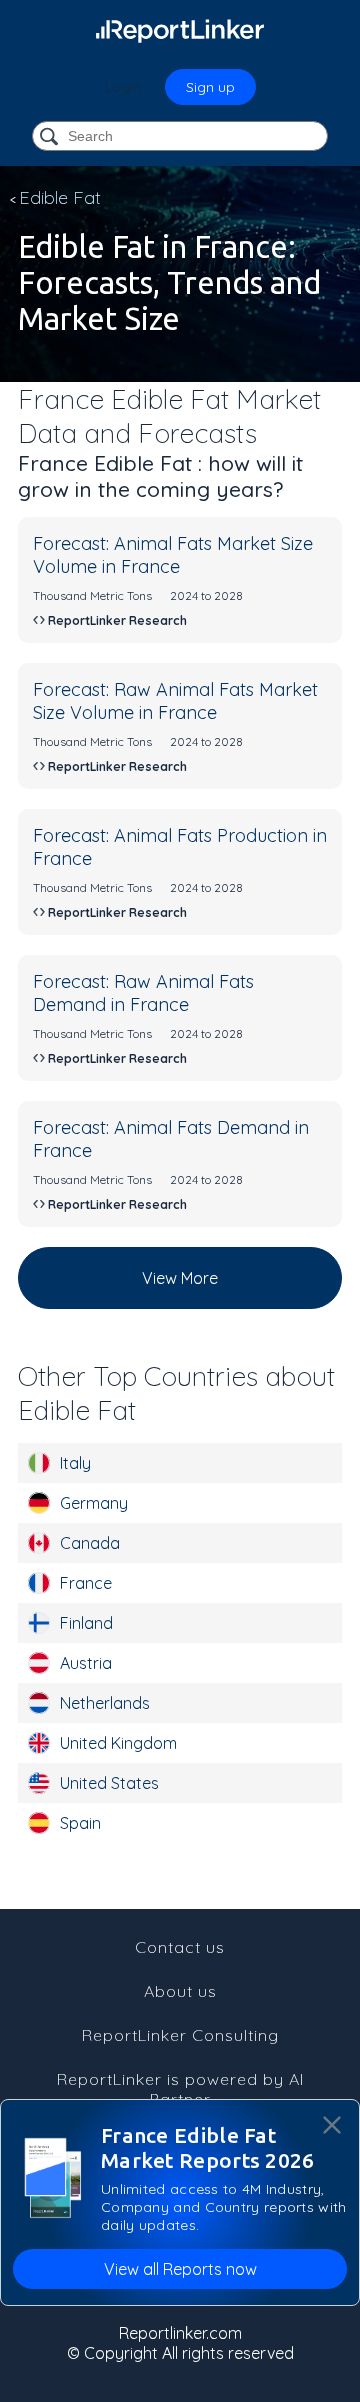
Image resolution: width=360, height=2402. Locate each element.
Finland (86, 1623)
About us (180, 1991)
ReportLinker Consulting (180, 2035)
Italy (75, 1463)
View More (180, 1278)
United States (109, 1783)
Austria (86, 1663)
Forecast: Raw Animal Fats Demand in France (143, 993)
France (86, 1583)
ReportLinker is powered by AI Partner (180, 2089)
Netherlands (105, 1703)
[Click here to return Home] (180, 30)
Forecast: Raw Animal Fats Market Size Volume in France (175, 701)
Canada (90, 1543)
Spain (80, 1823)
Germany (94, 1503)
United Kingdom (118, 1743)
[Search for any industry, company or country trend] (51, 137)
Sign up (210, 87)
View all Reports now (180, 2269)
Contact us (180, 1947)
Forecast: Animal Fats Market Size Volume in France (173, 555)
